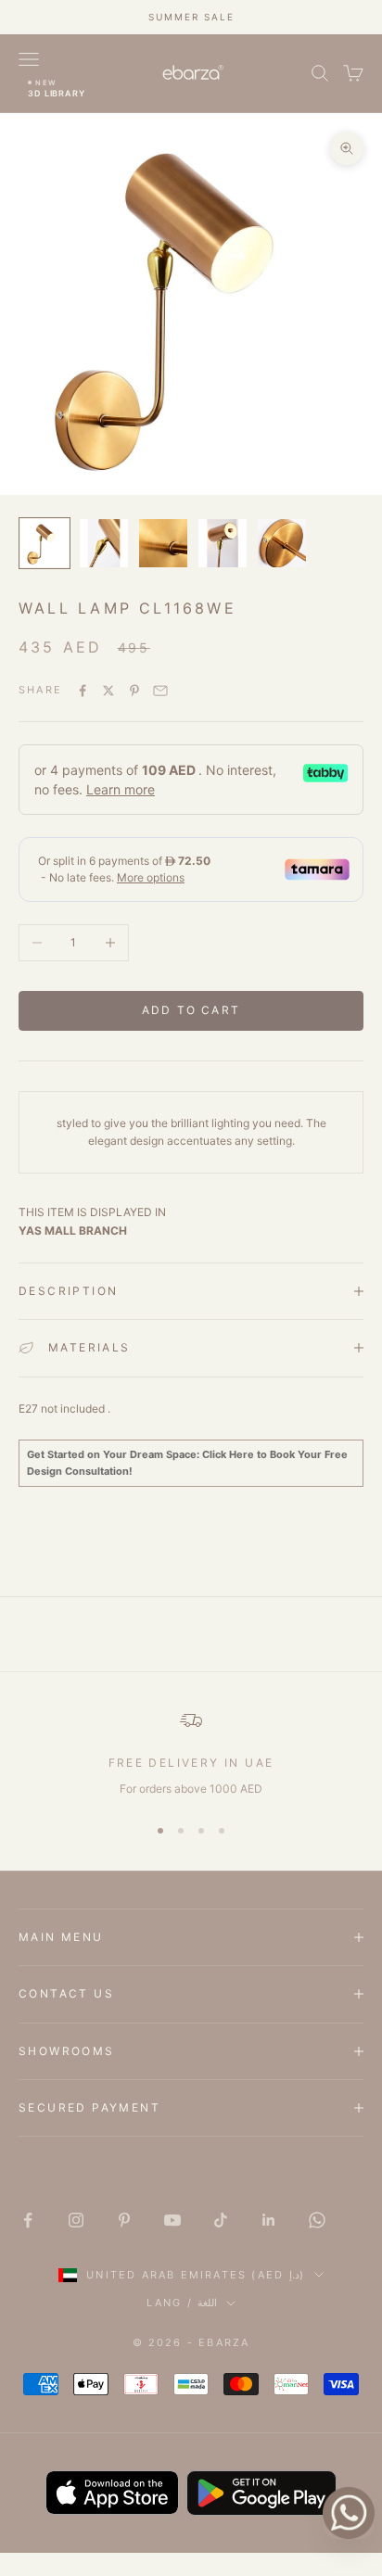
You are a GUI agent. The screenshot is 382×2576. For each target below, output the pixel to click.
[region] (191, 1754)
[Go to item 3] (163, 543)
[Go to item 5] (282, 543)
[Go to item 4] (223, 543)
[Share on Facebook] (83, 691)
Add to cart (191, 1010)
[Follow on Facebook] (28, 2220)
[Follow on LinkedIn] (269, 2220)
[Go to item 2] (104, 543)
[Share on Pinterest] (134, 691)
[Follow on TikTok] (221, 2220)
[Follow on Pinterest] (124, 2220)
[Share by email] (160, 691)
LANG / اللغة (182, 2303)
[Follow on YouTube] (172, 2220)
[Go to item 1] (45, 543)
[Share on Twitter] (108, 691)
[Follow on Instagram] (76, 2220)
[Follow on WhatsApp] (317, 2220)
